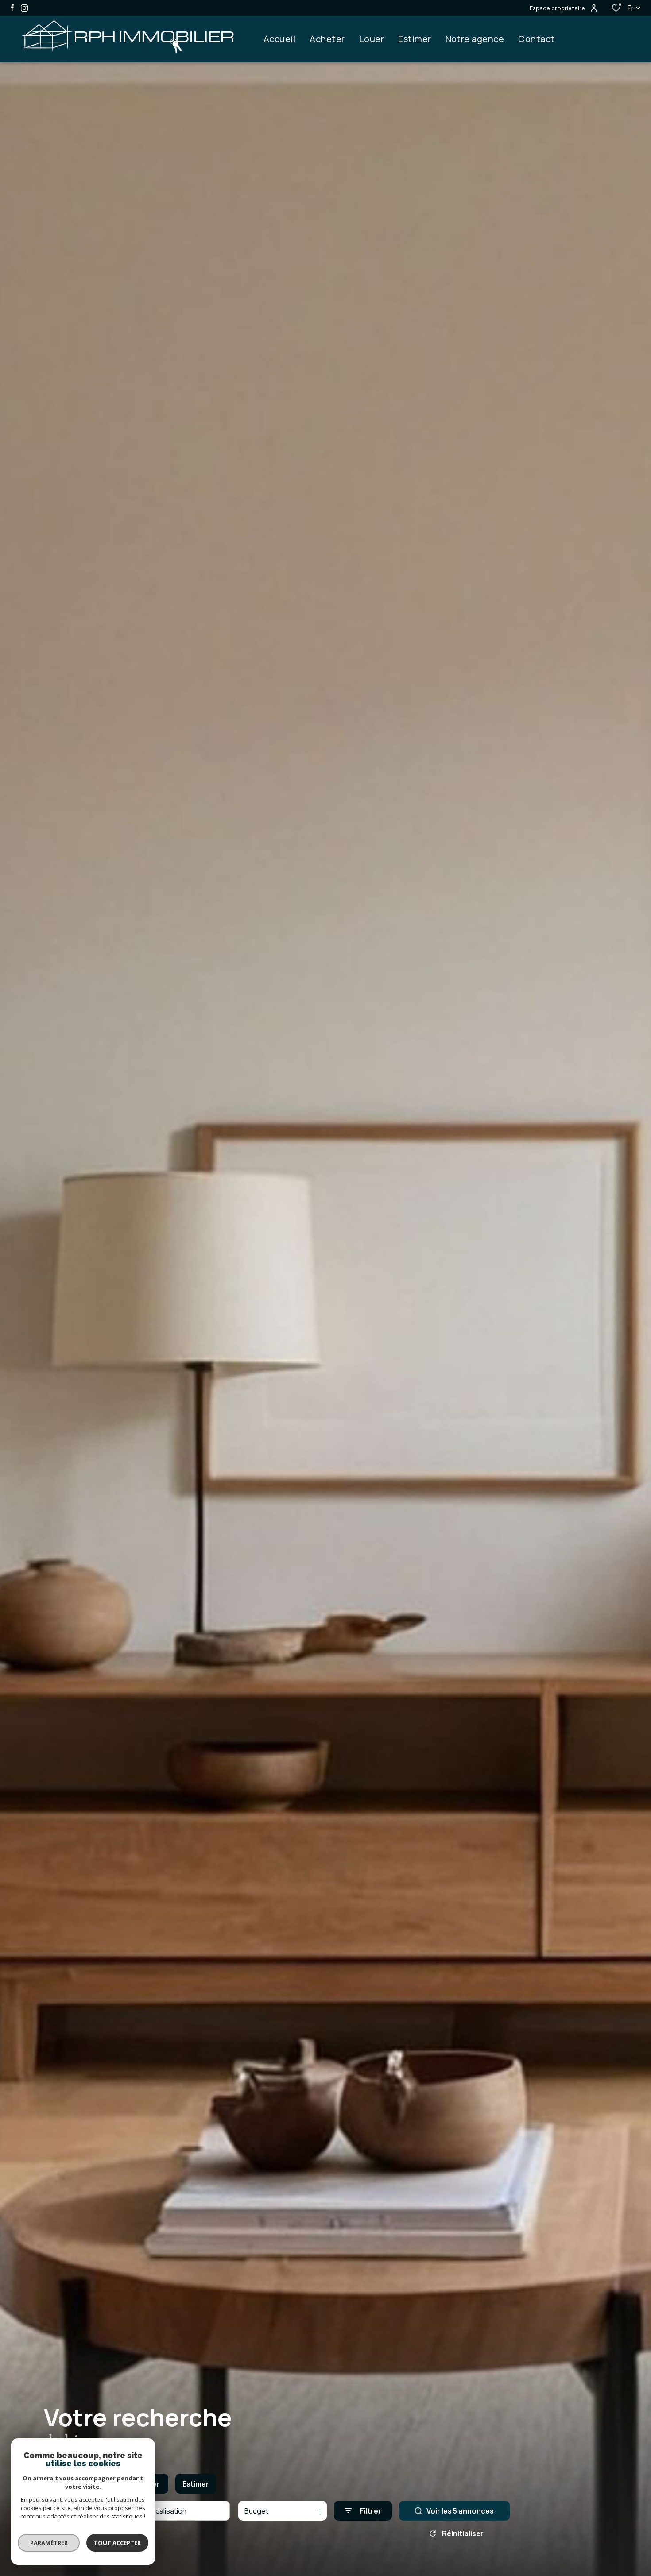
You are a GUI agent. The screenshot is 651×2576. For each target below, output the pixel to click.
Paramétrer (49, 2543)
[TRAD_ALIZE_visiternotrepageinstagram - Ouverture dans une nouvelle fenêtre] (24, 8)
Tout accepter (117, 2543)
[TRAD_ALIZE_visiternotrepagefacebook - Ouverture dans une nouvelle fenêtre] (12, 8)
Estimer (196, 2484)
